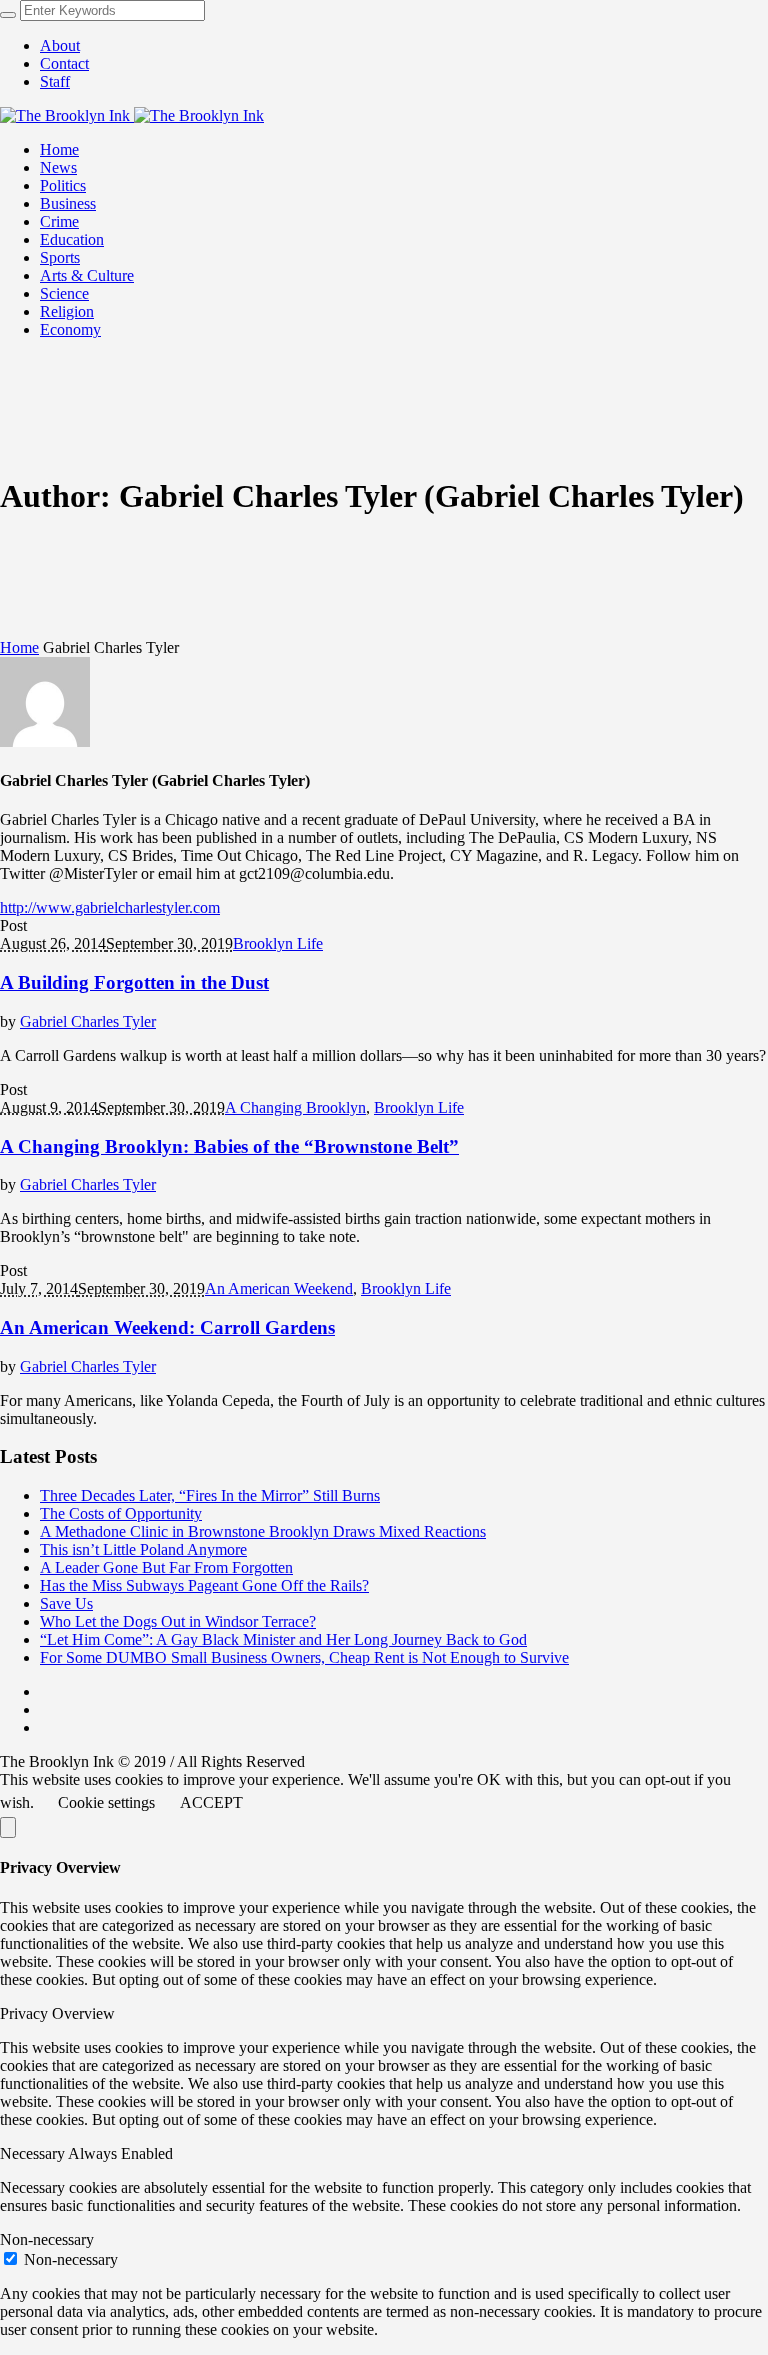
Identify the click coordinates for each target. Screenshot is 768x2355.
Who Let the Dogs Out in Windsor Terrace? (178, 1621)
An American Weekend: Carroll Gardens (167, 1327)
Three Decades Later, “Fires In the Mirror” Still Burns (210, 1495)
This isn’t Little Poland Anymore (143, 1549)
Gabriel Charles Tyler (88, 1021)
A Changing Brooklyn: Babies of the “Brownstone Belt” (229, 1146)
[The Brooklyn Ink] (132, 115)
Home (19, 647)
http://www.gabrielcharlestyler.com (110, 907)
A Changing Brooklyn (295, 1107)
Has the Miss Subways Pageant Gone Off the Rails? (204, 1585)
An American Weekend (279, 1288)
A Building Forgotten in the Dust (134, 982)
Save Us (66, 1603)
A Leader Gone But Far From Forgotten (166, 1567)
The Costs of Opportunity (121, 1513)
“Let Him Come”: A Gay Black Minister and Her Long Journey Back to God (283, 1639)
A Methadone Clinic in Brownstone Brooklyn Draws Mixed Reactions (263, 1531)
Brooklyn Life (278, 943)
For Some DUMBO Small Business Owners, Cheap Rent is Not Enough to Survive (304, 1657)
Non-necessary (71, 2259)
